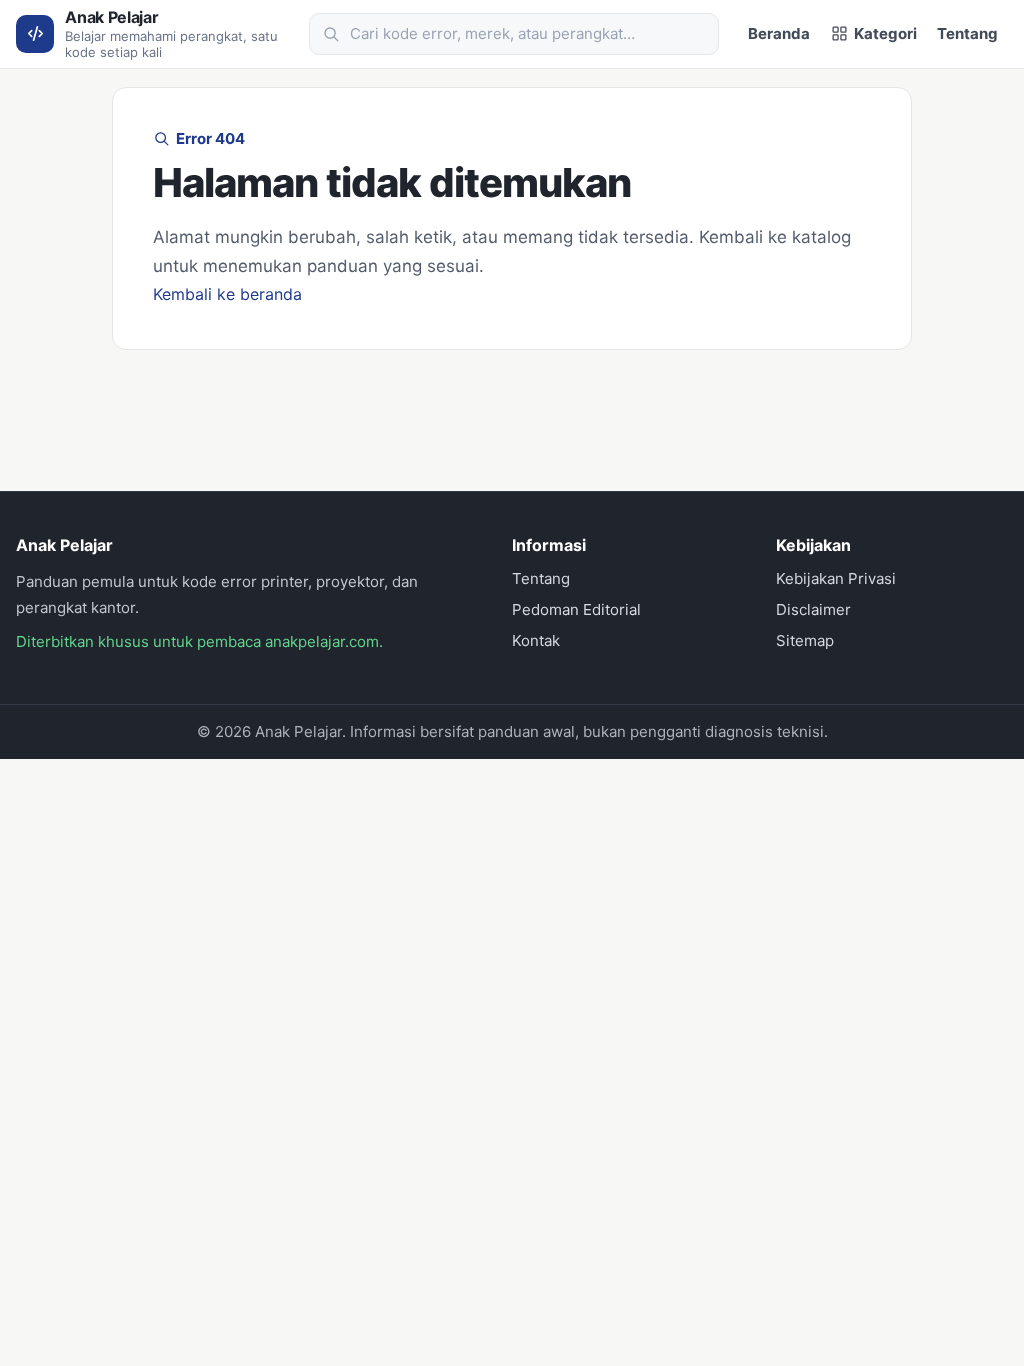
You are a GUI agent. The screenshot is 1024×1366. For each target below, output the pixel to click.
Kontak (536, 640)
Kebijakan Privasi (836, 578)
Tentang (967, 33)
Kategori (885, 33)
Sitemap (805, 640)
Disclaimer (813, 609)
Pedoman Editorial (576, 609)
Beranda (779, 33)
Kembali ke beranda (227, 294)
